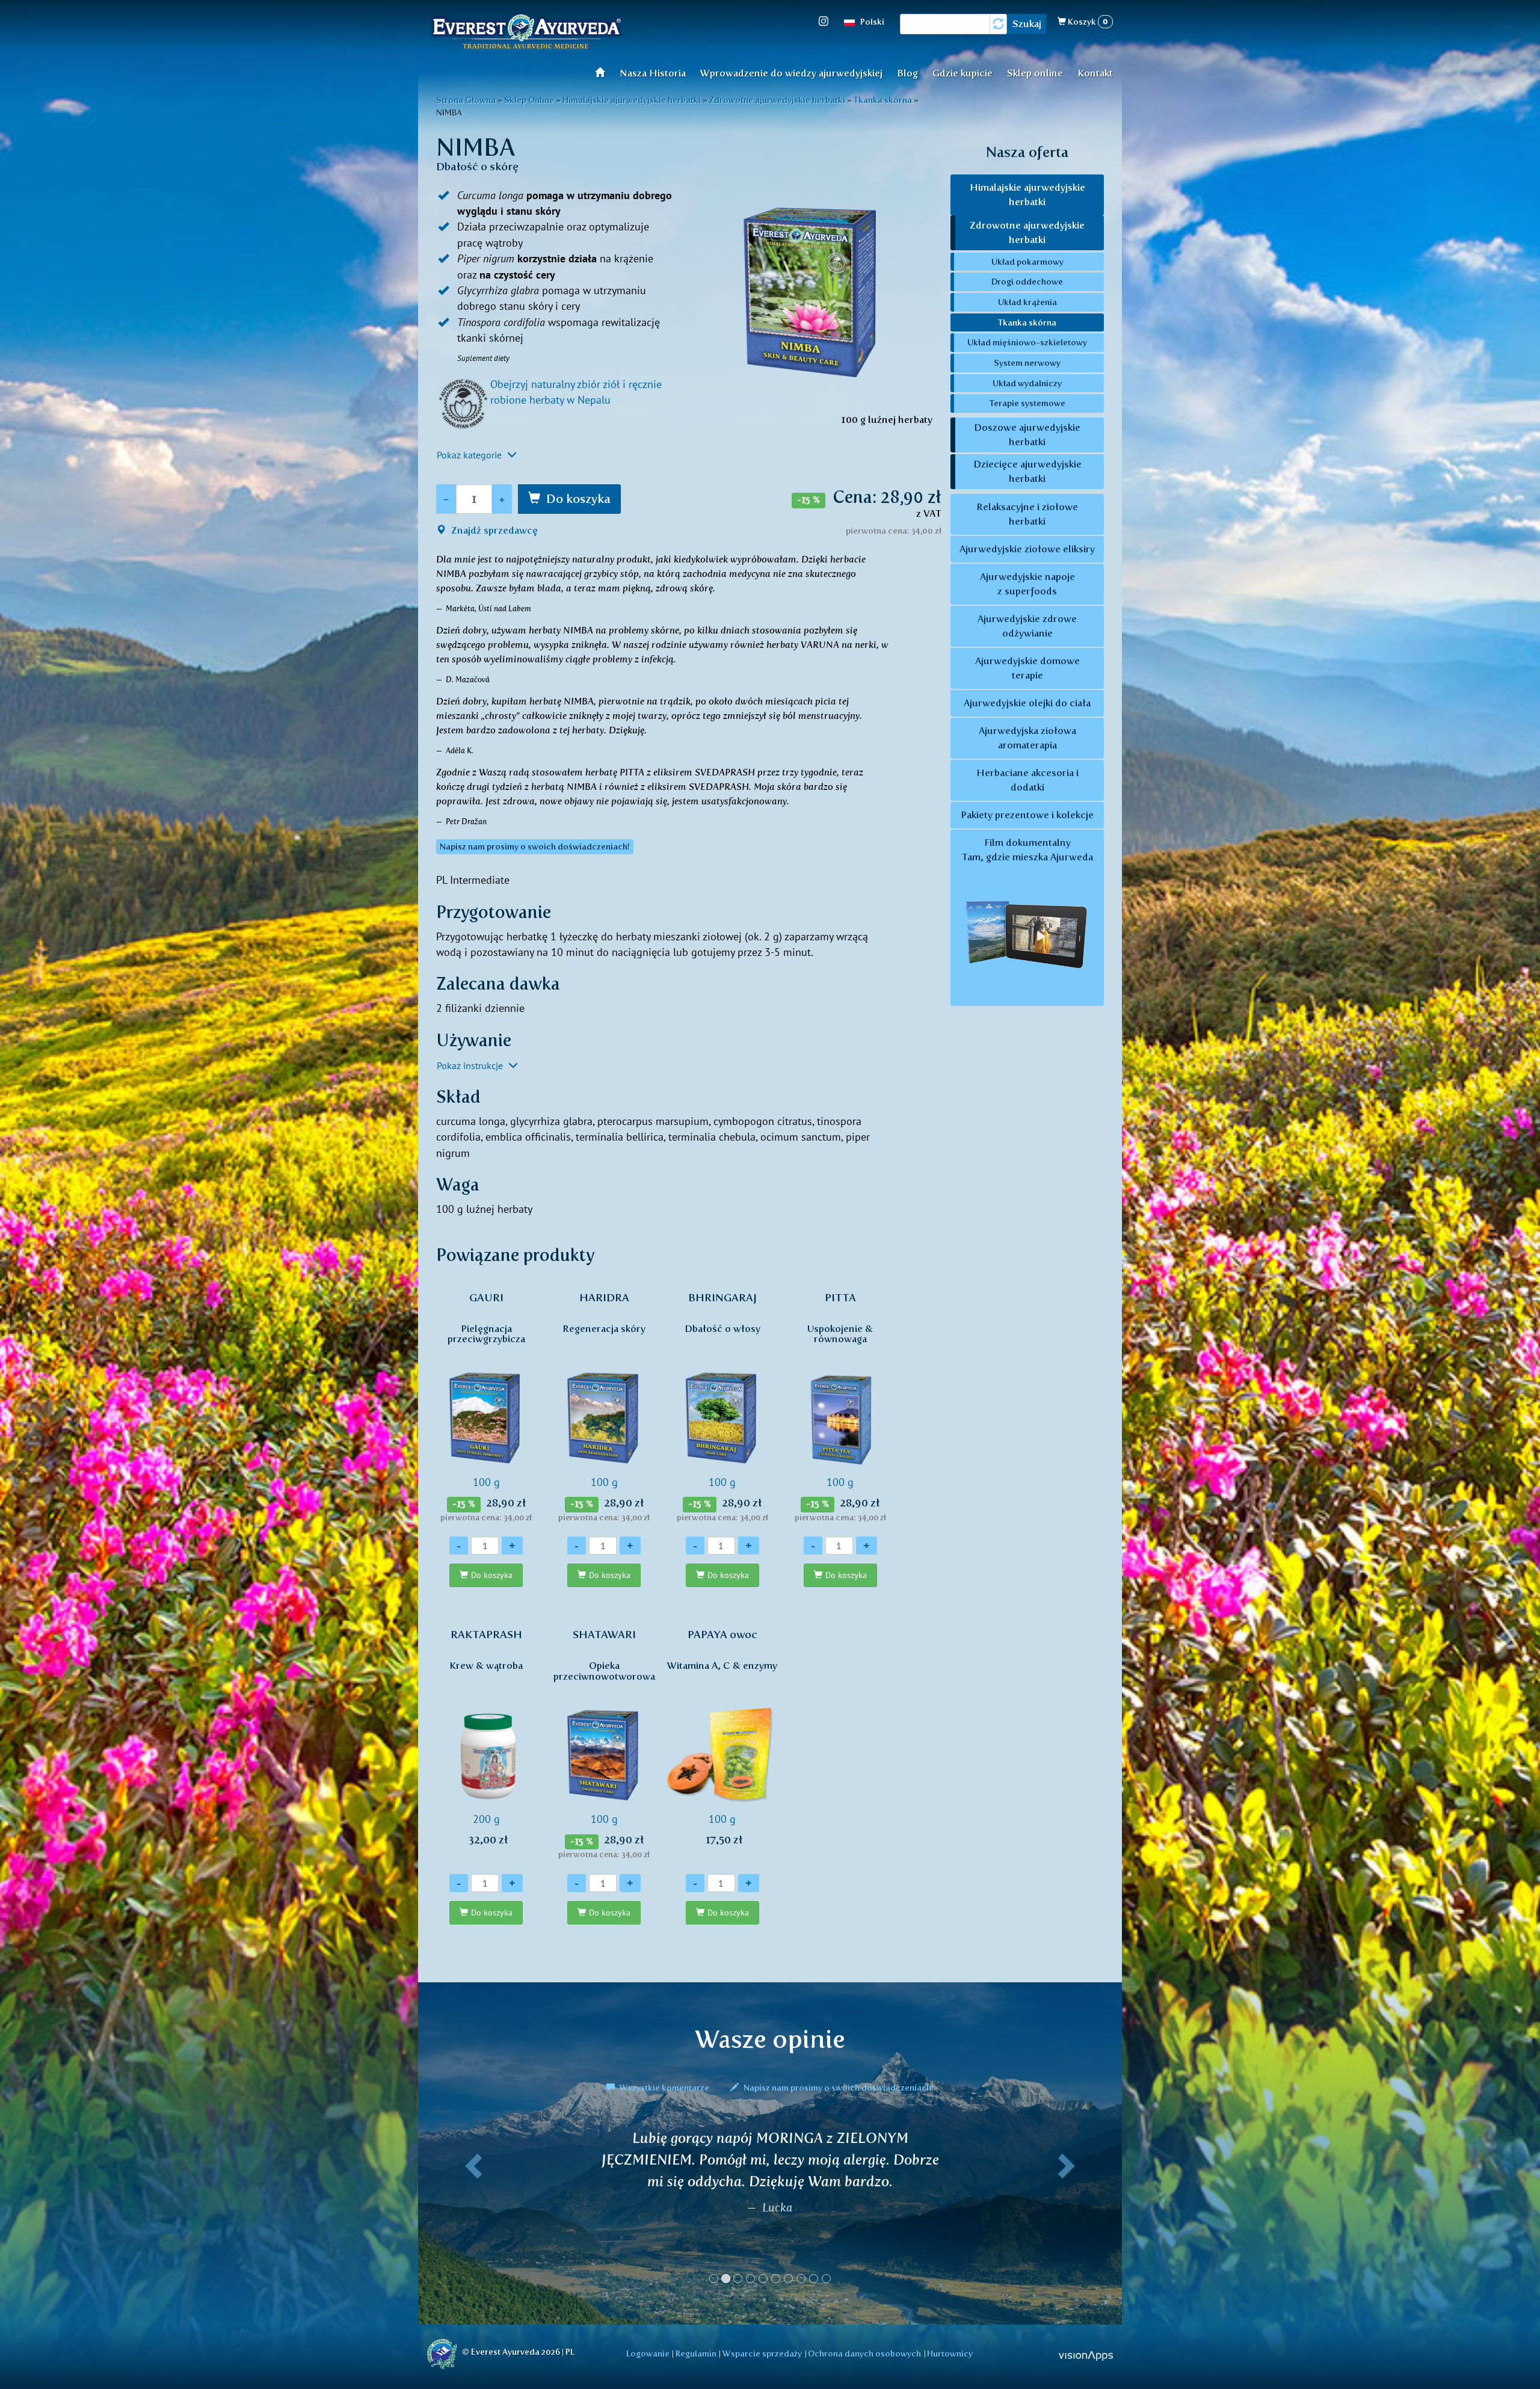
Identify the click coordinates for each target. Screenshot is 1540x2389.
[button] (471, 2212)
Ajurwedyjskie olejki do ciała (1027, 703)
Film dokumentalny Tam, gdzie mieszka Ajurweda (1027, 850)
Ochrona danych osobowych (864, 2354)
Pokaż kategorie (470, 455)
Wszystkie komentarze (664, 2088)
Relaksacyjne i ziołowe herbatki (1027, 514)
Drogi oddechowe (1027, 282)
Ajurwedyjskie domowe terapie (1027, 668)
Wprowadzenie (604, 72)
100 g (486, 1407)
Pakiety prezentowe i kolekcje (1027, 815)
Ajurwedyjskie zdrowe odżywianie (1027, 626)
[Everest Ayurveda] (526, 33)
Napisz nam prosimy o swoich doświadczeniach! (838, 2088)
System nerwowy (1027, 363)
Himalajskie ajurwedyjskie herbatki (1027, 195)
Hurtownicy (950, 2354)
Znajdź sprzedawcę (493, 530)
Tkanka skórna (1027, 322)
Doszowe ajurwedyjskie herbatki (1027, 435)
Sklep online (1035, 73)
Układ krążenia (1027, 302)
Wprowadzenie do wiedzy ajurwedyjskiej (791, 73)
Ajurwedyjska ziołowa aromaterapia (1027, 738)
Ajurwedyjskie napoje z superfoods (1027, 584)
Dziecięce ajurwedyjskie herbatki (1027, 471)
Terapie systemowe (1027, 403)
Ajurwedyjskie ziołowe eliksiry (1027, 549)
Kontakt (1095, 73)
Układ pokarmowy (1027, 262)
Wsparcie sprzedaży (762, 2354)
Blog (907, 73)
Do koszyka (578, 499)
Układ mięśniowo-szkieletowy (1027, 342)
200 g (486, 1737)
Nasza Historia (653, 73)
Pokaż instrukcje (471, 1065)
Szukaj (1027, 24)
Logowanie (648, 2354)
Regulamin (696, 2354)
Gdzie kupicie (962, 73)
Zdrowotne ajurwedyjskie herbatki (1027, 233)
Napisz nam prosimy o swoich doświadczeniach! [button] (535, 847)
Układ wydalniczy (1027, 383)
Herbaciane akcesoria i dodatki (1027, 780)
